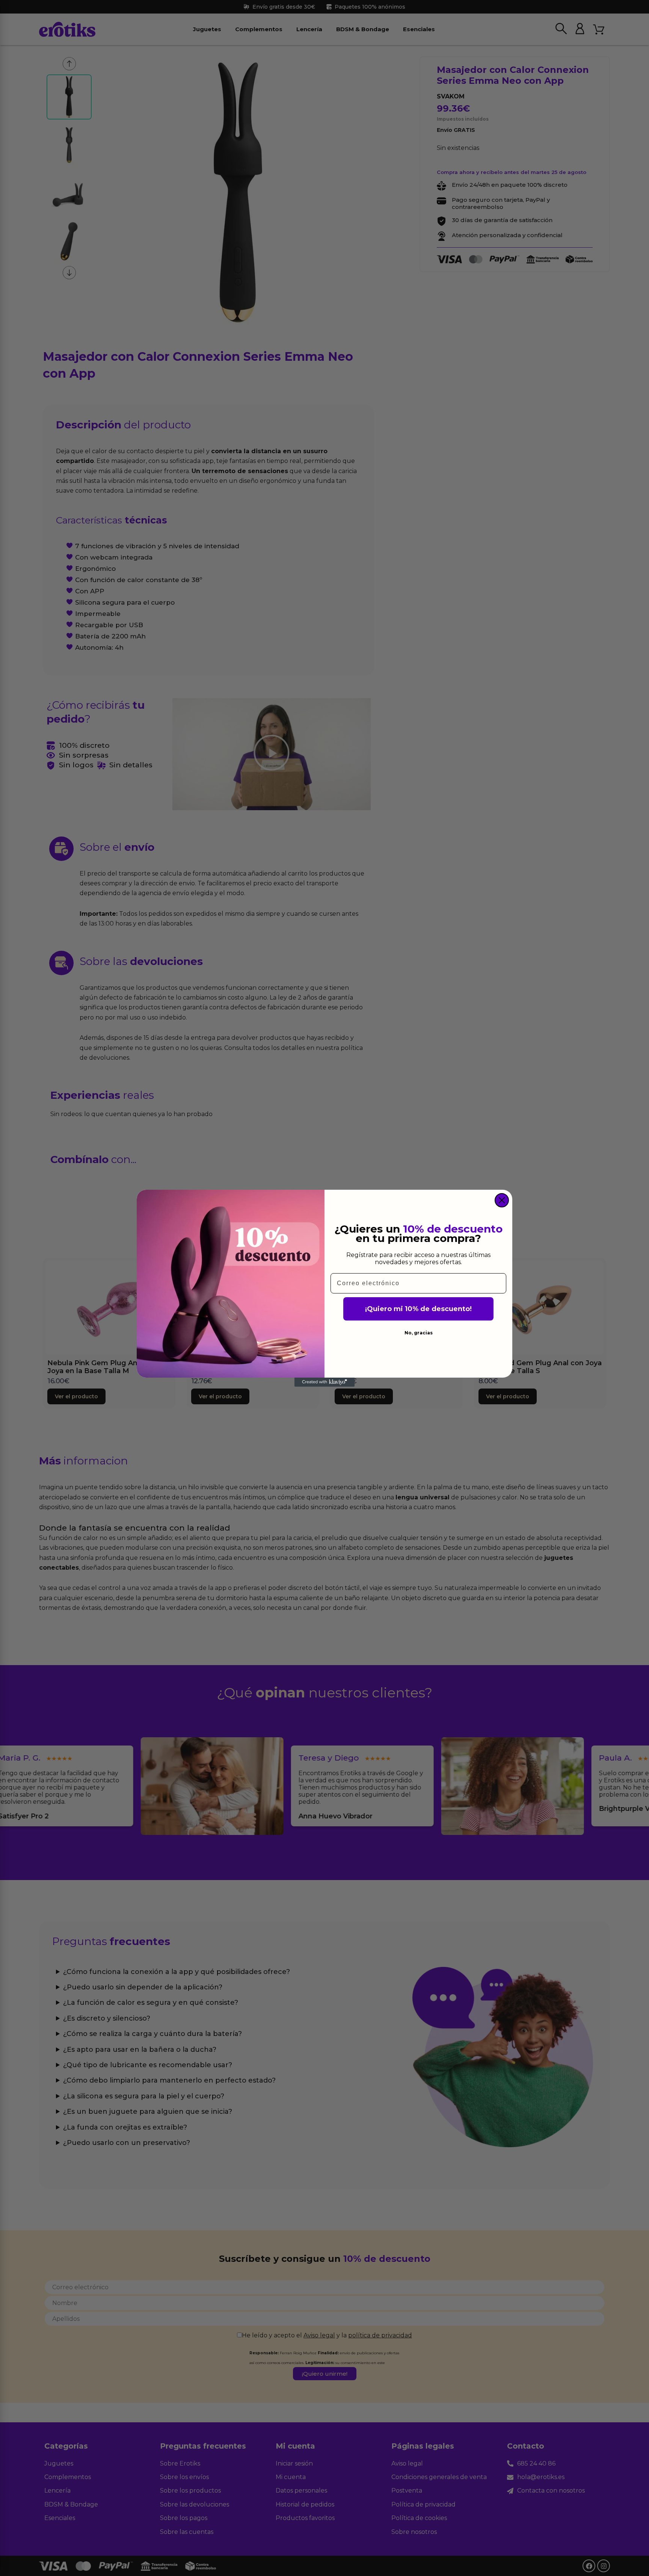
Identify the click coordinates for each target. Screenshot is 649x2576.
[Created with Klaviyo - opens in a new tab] (324, 1382)
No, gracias (419, 1333)
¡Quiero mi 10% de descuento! (418, 1309)
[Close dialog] (502, 1200)
